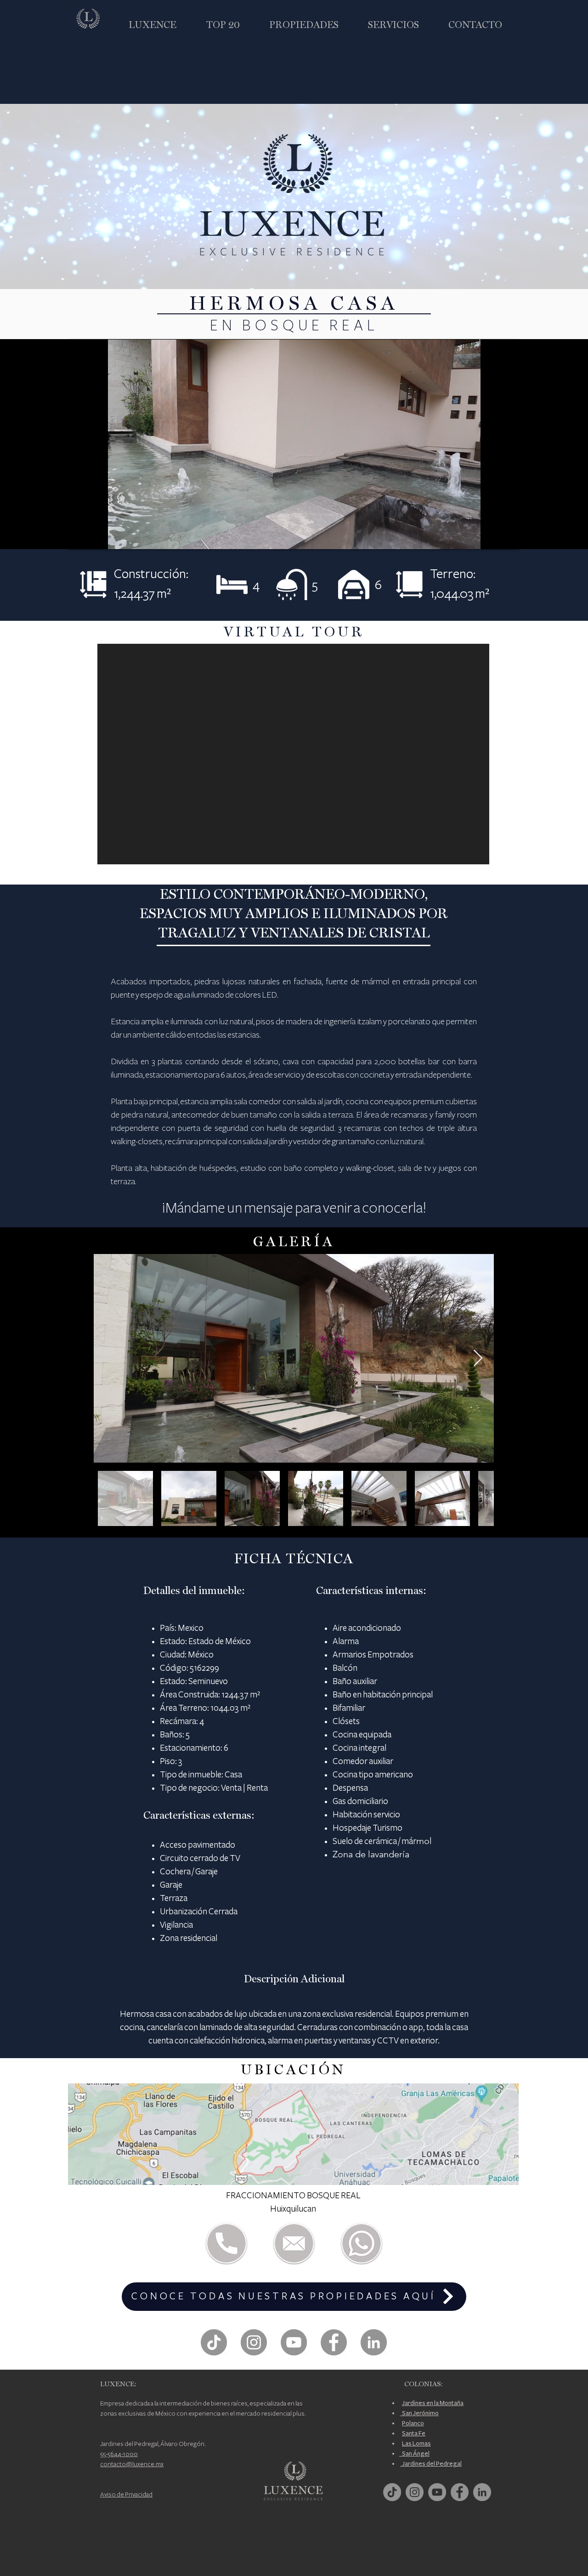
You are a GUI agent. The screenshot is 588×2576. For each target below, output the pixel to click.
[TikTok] (214, 2342)
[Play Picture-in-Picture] (491, 537)
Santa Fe (414, 2433)
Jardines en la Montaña (433, 2403)
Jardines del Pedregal (431, 2464)
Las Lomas (416, 2443)
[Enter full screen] (507, 537)
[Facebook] (334, 2342)
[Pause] (81, 537)
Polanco (413, 2423)
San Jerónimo (419, 2413)
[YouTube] (294, 2342)
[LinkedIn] (374, 2342)
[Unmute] (96, 537)
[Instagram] (254, 2342)
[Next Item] (478, 1359)
